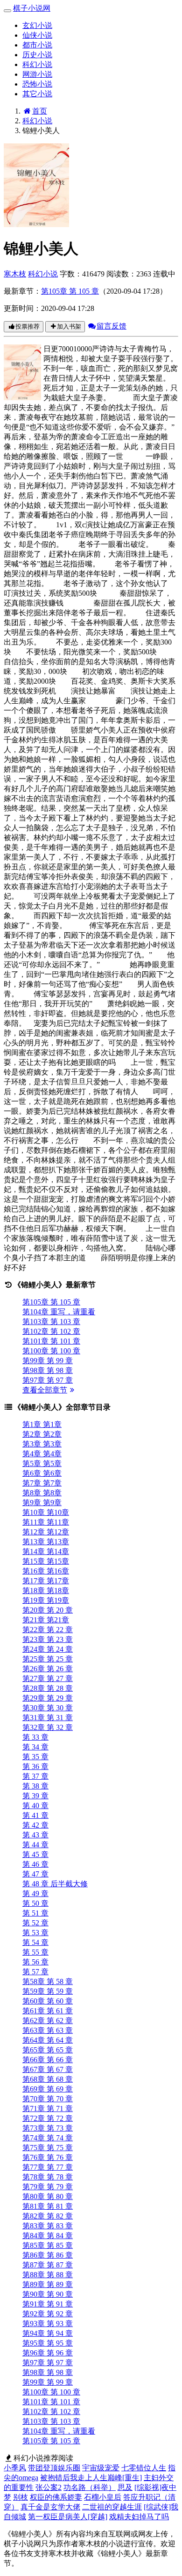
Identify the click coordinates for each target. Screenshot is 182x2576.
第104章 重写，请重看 (59, 1312)
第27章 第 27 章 (48, 1678)
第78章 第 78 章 (48, 2177)
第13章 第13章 (46, 1542)
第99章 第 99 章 (48, 1361)
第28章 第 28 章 (48, 1688)
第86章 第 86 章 (48, 2255)
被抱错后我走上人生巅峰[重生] (91, 2478)
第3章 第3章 (42, 1444)
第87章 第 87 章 (48, 2265)
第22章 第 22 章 (48, 1630)
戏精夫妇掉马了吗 (139, 2517)
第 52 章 (35, 1923)
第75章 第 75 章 (48, 2148)
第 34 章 (35, 1747)
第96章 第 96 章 (48, 2353)
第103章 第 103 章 (51, 1322)
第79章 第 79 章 (48, 2187)
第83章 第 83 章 (48, 2226)
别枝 (21, 2497)
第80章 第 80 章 (48, 2196)
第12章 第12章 (46, 1532)
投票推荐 (28, 326)
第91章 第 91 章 (48, 2304)
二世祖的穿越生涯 (112, 2507)
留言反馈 (112, 326)
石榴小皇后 (103, 2497)
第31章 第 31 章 (48, 1718)
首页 (40, 111)
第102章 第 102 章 (51, 1331)
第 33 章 (35, 1737)
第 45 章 (35, 1854)
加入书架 (69, 326)
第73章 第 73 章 (48, 2128)
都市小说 (37, 45)
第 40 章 (35, 1806)
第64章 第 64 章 (48, 2040)
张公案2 (49, 2487)
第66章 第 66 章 (48, 2060)
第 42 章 (35, 1825)
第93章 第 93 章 (48, 2324)
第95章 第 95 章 (48, 2343)
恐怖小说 (37, 84)
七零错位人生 (144, 2468)
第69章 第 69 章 (48, 2089)
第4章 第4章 (42, 1454)
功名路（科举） (90, 2487)
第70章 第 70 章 (48, 2099)
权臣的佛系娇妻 (56, 2497)
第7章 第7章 (42, 1483)
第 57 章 (35, 1972)
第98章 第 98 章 (48, 1370)
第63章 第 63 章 (48, 2030)
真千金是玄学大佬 (50, 2507)
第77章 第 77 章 (48, 2167)
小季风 (15, 2468)
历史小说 (37, 55)
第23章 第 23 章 (48, 1639)
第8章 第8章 (42, 1493)
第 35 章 (35, 1757)
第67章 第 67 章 (48, 2069)
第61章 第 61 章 (48, 2011)
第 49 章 (35, 1893)
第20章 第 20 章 (48, 1610)
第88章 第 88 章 (48, 2275)
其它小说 (37, 94)
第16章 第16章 (46, 1571)
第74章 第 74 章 (48, 2138)
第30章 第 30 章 (48, 1708)
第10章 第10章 (46, 1512)
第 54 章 (35, 1942)
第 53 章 (35, 1933)
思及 (125, 2487)
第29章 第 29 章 (48, 1698)
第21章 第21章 (46, 1620)
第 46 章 (35, 1864)
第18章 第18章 (46, 1591)
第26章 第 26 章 (48, 1669)
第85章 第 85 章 (48, 2245)
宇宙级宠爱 (101, 2468)
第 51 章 (35, 1913)
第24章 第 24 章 (48, 1649)
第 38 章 (35, 1786)
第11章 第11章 (46, 1522)
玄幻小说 (37, 25)
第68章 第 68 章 (48, 2079)
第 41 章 (35, 1815)
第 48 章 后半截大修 (55, 1884)
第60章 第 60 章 (48, 2001)
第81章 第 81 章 (48, 2206)
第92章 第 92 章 (48, 2314)
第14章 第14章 (46, 1551)
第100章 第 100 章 (51, 1351)
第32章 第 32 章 (48, 1727)
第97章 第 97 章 (48, 1380)
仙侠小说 (37, 35)
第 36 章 (35, 1766)
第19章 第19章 (46, 1600)
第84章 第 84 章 (48, 2236)
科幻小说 (37, 64)
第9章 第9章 (42, 1503)
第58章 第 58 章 (48, 1981)
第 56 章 (35, 1962)
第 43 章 (35, 1835)
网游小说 (37, 74)
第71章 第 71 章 (48, 2109)
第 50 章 (35, 1903)
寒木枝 (15, 274)
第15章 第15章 (46, 1561)
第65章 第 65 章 (48, 2050)
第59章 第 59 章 (48, 1991)
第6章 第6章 (42, 1473)
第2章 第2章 (42, 1434)
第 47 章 (35, 1874)
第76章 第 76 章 (48, 2157)
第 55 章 (35, 1952)
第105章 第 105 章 (70, 291)
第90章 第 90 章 (48, 2294)
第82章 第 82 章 (48, 2216)
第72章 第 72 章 (48, 2118)
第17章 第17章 (46, 1581)
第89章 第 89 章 (48, 2284)
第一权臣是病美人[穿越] (68, 2517)
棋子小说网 (32, 8)
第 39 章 (35, 1796)
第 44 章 (35, 1845)
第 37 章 (35, 1776)
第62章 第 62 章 (48, 2021)
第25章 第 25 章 (48, 1659)
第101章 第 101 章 (51, 1341)
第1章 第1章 (42, 1424)
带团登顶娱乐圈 (54, 2468)
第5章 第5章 (42, 1463)
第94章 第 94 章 (48, 2333)
